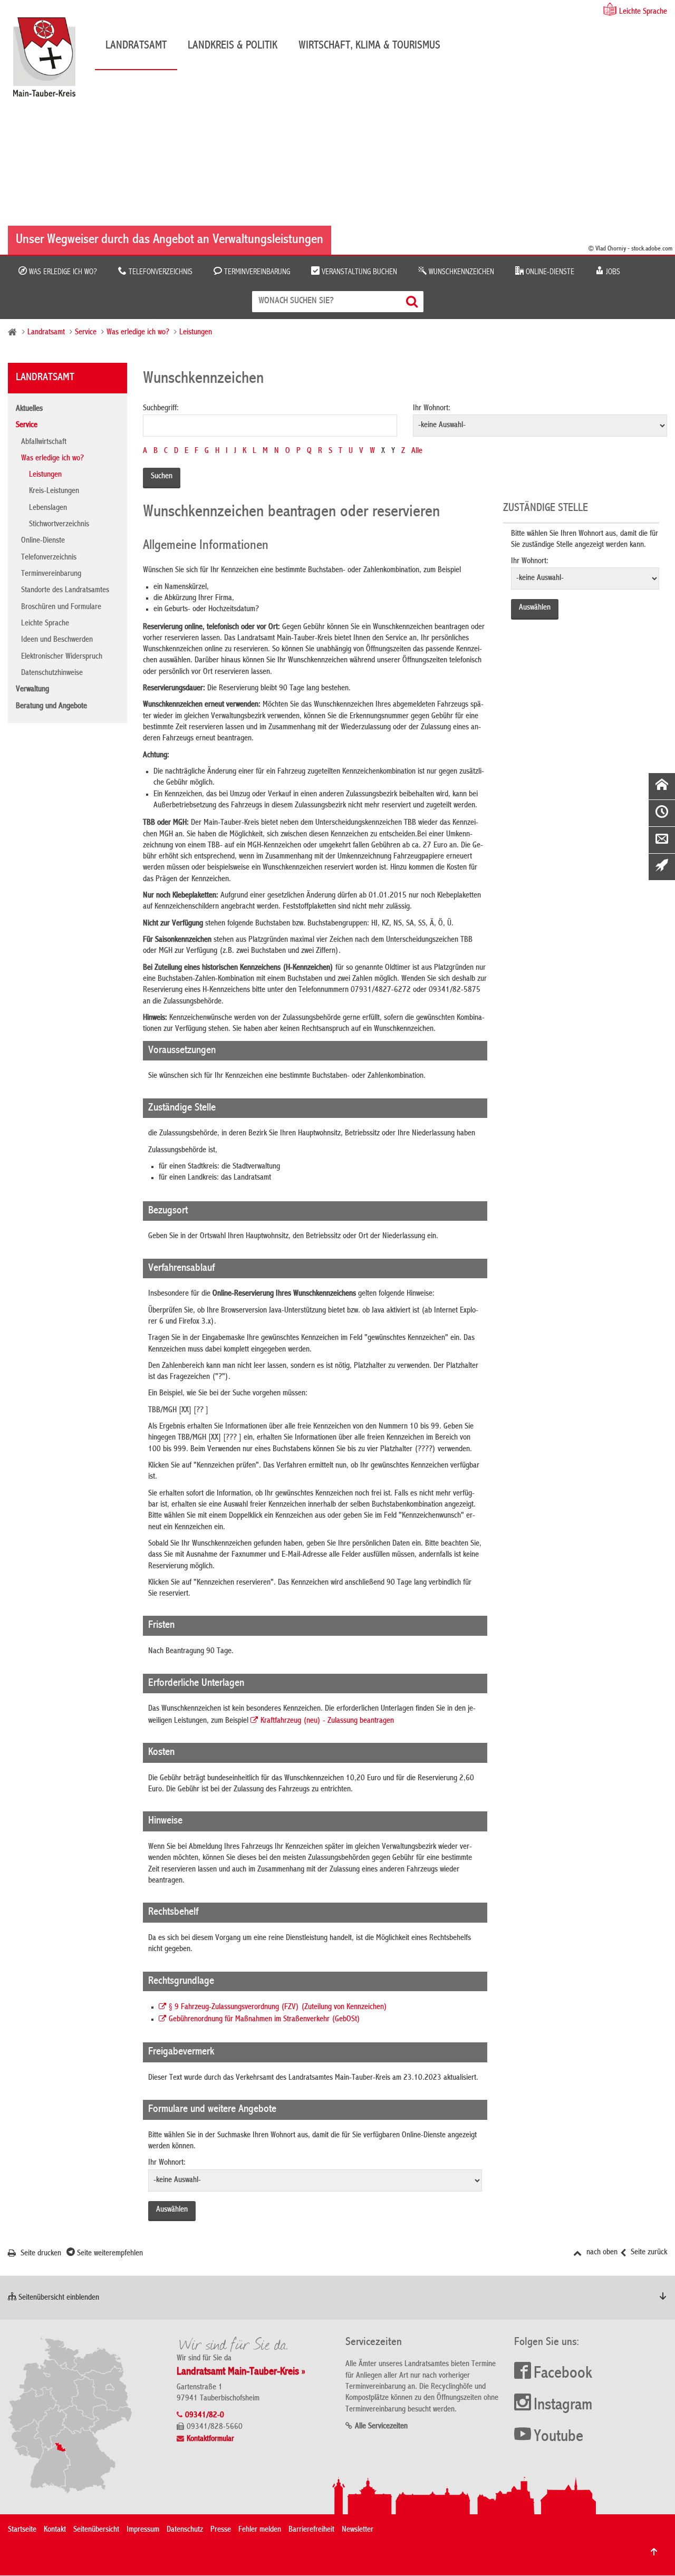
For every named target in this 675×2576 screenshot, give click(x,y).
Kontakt (55, 2530)
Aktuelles (29, 409)
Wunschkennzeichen (460, 272)
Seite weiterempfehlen (109, 2254)
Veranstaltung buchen (358, 272)
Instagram (563, 2406)
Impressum (143, 2530)
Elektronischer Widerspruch (62, 657)
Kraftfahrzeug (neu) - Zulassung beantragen (327, 1721)
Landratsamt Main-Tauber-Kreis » (241, 2372)
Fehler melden (260, 2530)
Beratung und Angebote (51, 707)
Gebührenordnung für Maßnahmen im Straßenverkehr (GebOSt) (264, 2020)
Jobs (612, 272)
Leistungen (196, 333)
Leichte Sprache (643, 12)
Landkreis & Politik (233, 46)
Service (86, 333)
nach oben (601, 2253)
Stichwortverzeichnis (59, 525)
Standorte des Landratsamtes (65, 591)
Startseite (22, 2530)
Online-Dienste (549, 272)
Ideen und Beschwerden (57, 640)
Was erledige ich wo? (62, 272)
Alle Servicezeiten (381, 2427)
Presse (221, 2530)
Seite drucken (40, 2254)
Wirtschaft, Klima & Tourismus (369, 46)
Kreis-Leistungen (54, 491)
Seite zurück (648, 2253)
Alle (417, 451)
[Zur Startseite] (50, 61)
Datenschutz (185, 2530)
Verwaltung (32, 690)
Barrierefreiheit (311, 2530)
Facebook (563, 2374)
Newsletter (358, 2530)
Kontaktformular (210, 2439)
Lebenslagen (48, 508)
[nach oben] (654, 2552)
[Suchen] (413, 301)
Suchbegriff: (161, 409)
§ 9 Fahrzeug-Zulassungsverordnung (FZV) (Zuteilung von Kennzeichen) (278, 2008)
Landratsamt (136, 46)
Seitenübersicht (96, 2530)
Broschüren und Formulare (61, 607)
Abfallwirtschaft (44, 442)
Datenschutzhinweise (52, 673)
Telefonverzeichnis (160, 272)
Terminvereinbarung (256, 272)
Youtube (558, 2437)
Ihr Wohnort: (432, 409)
